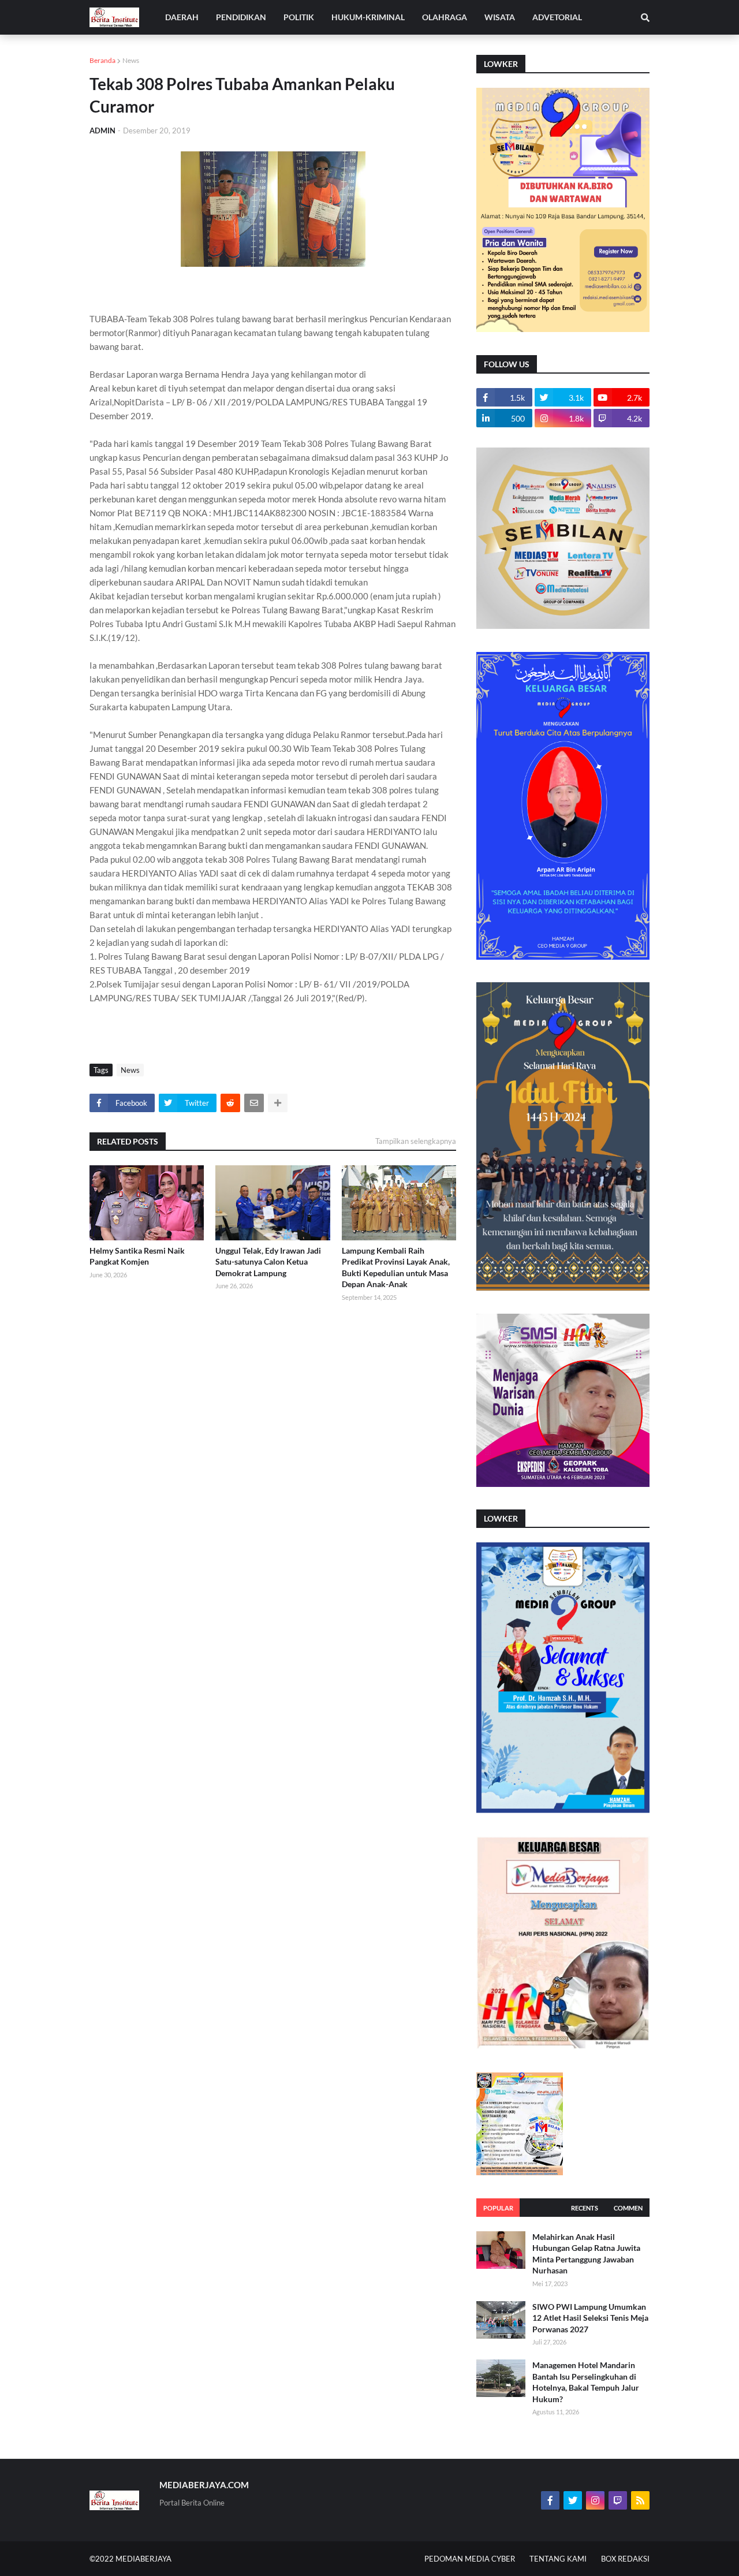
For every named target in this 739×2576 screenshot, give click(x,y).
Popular (498, 2208)
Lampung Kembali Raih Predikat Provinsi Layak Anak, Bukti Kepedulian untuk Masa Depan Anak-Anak (396, 1268)
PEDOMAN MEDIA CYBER (470, 2559)
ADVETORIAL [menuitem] (557, 17)
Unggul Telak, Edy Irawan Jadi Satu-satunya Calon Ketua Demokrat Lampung (268, 1262)
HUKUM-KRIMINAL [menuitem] (368, 17)
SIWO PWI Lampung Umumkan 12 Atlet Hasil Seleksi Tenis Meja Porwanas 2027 (590, 2318)
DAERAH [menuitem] (182, 17)
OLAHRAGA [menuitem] (445, 17)
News (131, 60)
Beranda (102, 60)
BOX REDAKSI (625, 2559)
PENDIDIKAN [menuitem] (241, 17)
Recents (585, 2208)
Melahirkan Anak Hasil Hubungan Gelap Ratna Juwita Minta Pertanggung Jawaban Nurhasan (586, 2254)
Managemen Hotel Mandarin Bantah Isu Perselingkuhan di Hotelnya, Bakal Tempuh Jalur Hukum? (586, 2382)
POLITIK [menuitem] (299, 17)
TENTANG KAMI (558, 2559)
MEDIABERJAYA (143, 2559)
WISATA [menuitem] (500, 17)
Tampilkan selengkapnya (416, 1141)
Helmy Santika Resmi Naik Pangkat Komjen (137, 1256)
